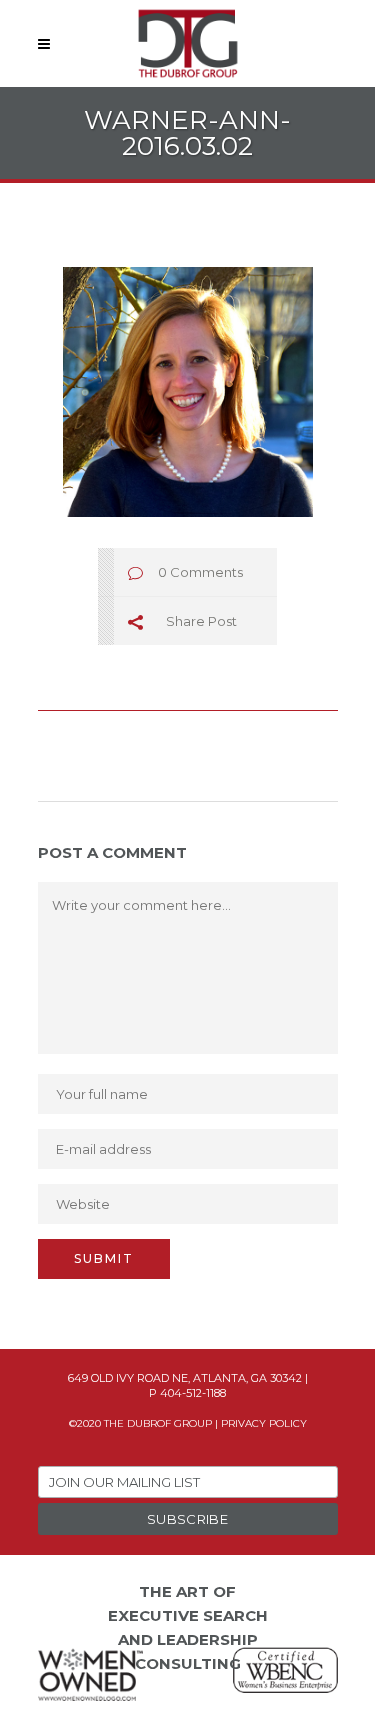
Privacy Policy (264, 1423)
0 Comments (200, 572)
